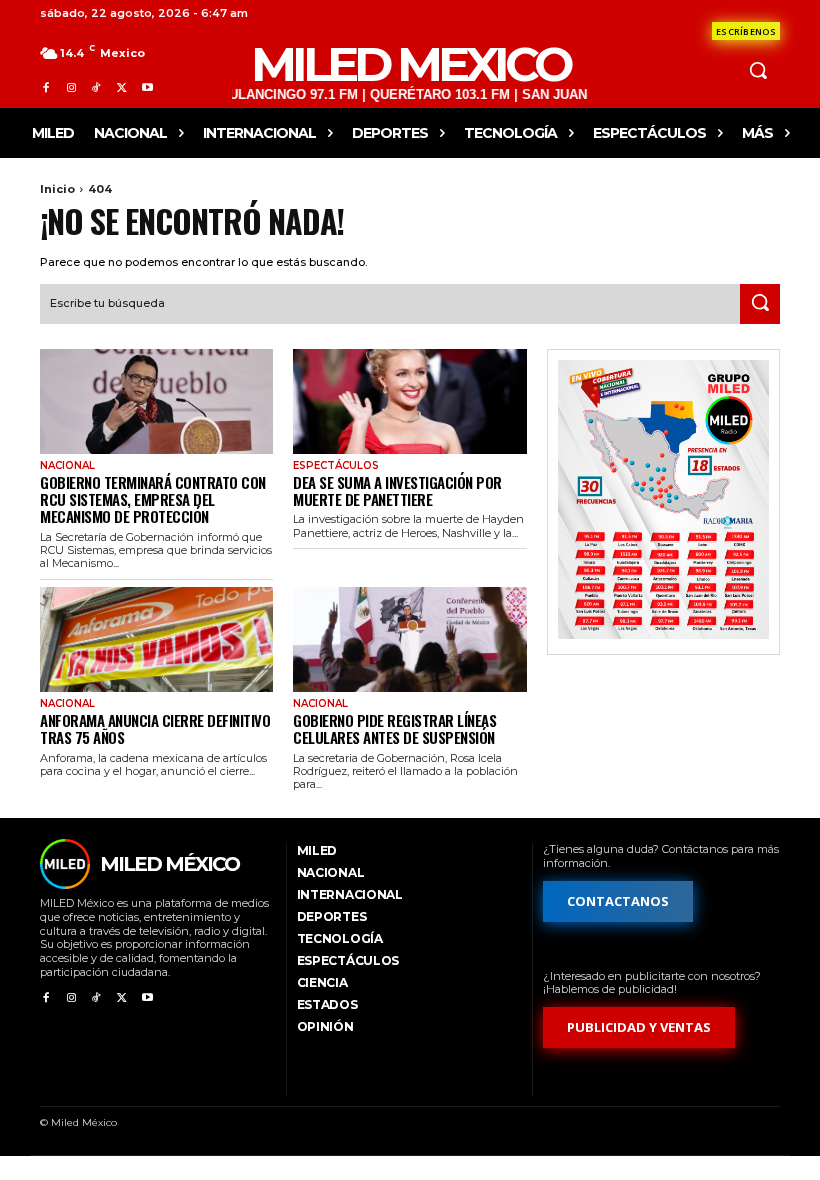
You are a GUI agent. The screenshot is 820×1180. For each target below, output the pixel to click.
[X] (121, 87)
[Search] (760, 304)
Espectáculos (336, 466)
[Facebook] (45, 87)
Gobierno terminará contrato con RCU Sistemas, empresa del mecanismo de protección (153, 499)
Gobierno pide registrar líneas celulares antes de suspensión (394, 728)
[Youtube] (147, 87)
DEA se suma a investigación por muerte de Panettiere (397, 490)
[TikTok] (96, 87)
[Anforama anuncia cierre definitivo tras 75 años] (156, 639)
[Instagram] (70, 87)
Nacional (67, 466)
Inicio (57, 189)
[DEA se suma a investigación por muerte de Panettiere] (409, 401)
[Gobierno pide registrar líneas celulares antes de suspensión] (409, 639)
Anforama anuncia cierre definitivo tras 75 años (155, 728)
